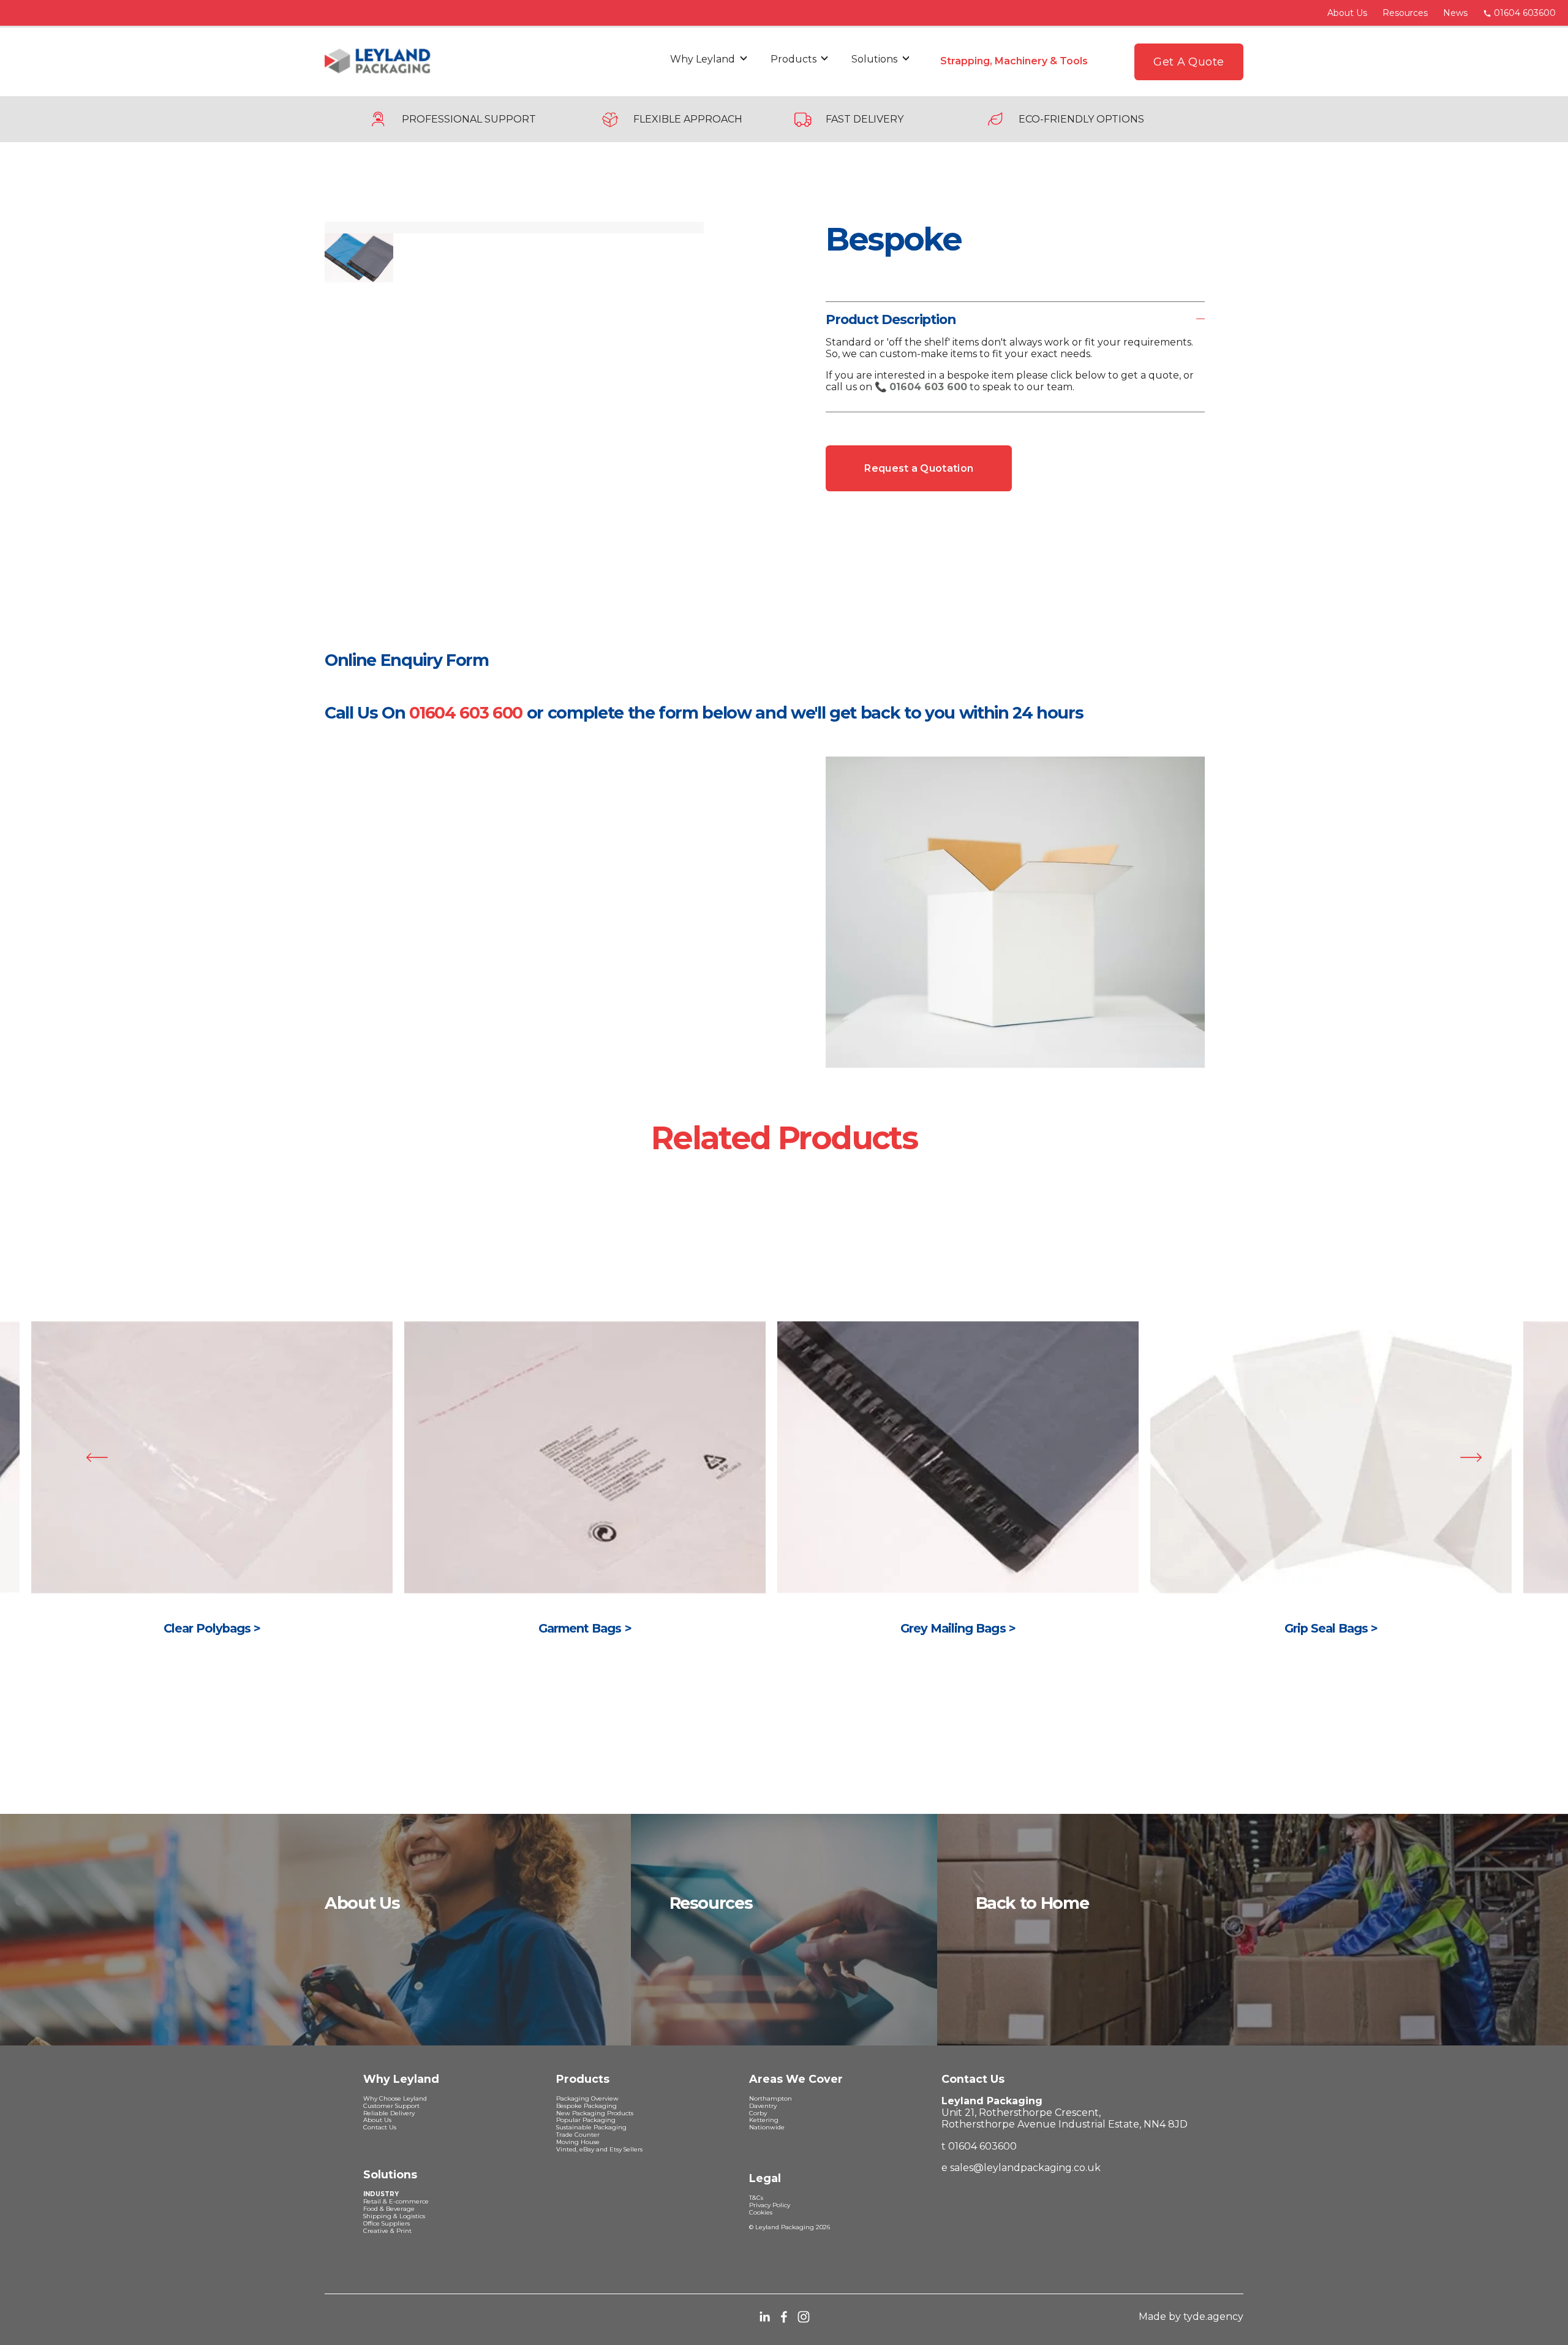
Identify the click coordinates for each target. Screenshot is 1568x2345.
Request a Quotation (919, 468)
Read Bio (958, 1490)
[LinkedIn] (764, 2317)
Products (793, 59)
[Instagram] (804, 2317)
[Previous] (97, 1457)
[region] (784, 1490)
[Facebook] (784, 2317)
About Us (1347, 13)
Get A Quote (1189, 62)
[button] (338, 228)
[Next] (1471, 1457)
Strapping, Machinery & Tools (1014, 61)
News (1455, 13)
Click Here (212, 1490)
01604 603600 (1525, 13)
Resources (1405, 13)
